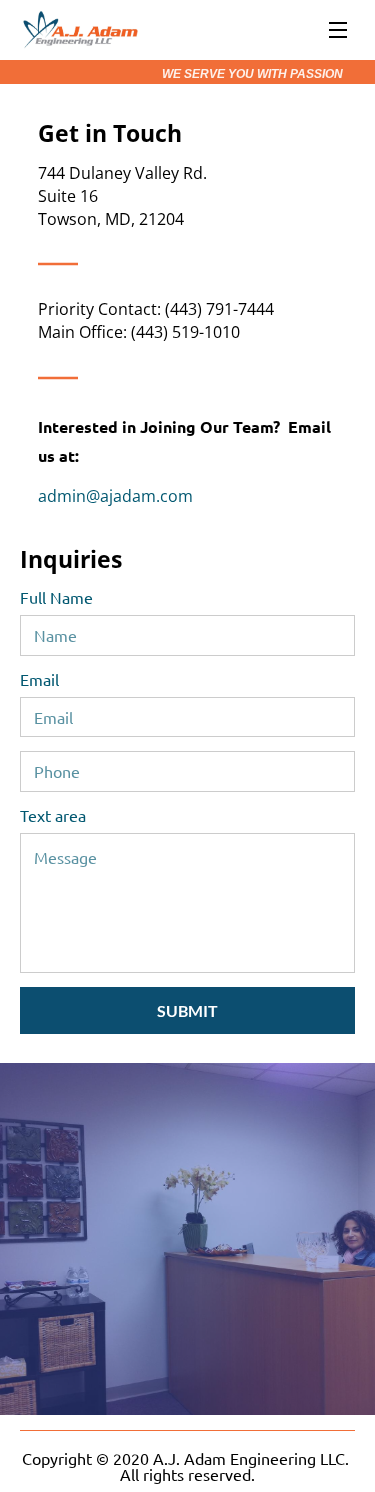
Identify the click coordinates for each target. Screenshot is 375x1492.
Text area (53, 815)
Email (39, 679)
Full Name (56, 597)
